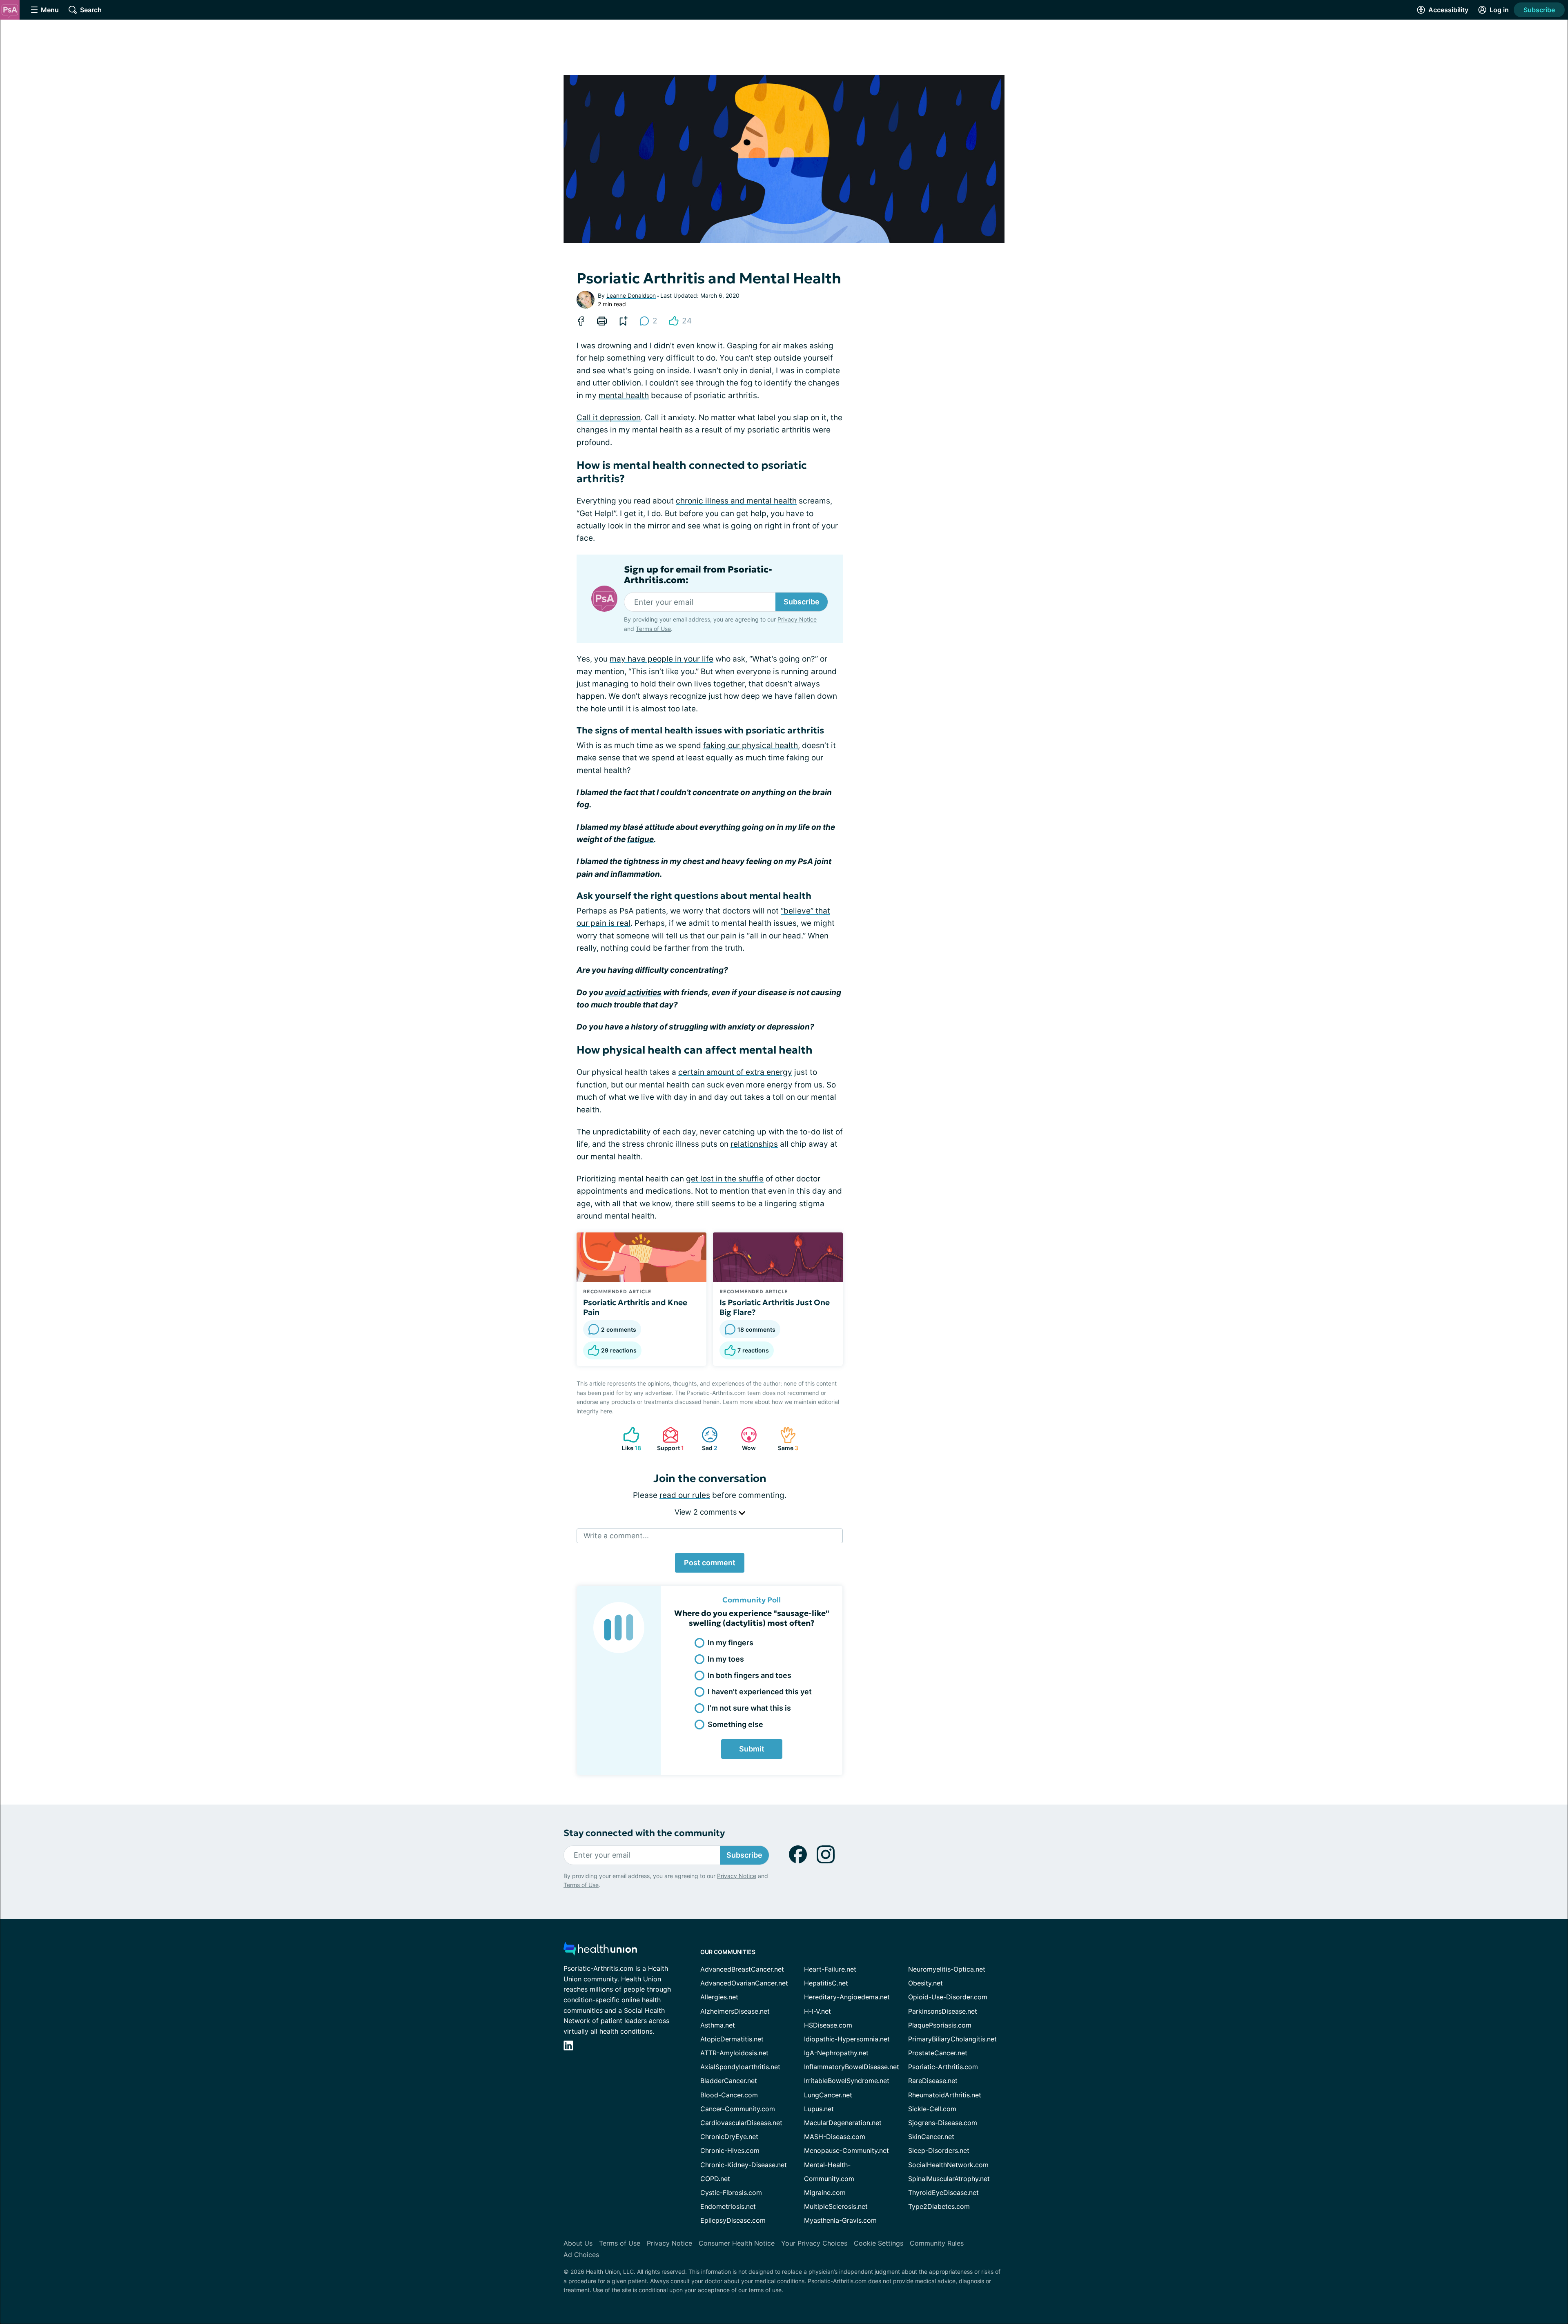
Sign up (1521, 2261)
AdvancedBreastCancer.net (742, 1969)
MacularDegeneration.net (843, 2123)
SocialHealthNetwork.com (948, 2165)
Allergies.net (719, 1997)
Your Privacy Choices (814, 2243)
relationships (754, 1144)
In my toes (726, 1659)
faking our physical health (751, 745)
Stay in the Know (1351, 2223)
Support (669, 1439)
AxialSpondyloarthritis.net (740, 2067)
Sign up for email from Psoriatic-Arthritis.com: (698, 575)
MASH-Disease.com (835, 2137)
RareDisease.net (933, 2081)
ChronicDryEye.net (729, 2137)
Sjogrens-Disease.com (943, 2123)
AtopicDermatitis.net (732, 2039)
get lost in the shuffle (725, 1179)
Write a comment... (616, 1536)
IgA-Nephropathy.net (836, 2053)
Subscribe (1539, 10)
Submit (752, 1749)
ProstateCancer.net (938, 2053)
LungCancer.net (828, 2095)
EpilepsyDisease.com (733, 2220)
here (606, 1411)
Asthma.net (718, 2025)
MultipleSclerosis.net (836, 2206)
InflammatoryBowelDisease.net (852, 2067)
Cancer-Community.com (738, 2109)
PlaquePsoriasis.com (940, 2025)
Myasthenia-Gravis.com (840, 2220)
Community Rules (937, 2243)
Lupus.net (819, 2109)
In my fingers (731, 1643)
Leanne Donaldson (631, 295)
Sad (705, 1439)
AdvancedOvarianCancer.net (744, 1983)
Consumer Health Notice (737, 2243)
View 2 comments (707, 1512)
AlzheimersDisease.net (735, 2011)
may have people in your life (661, 659)
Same (785, 1439)
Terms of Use (653, 629)
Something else (735, 1724)
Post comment (710, 1563)
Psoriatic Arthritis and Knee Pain (635, 1307)
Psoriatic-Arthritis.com (943, 2067)
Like (628, 1439)
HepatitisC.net (826, 1983)
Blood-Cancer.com (729, 2095)
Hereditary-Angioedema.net (847, 1997)
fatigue (640, 839)
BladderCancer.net (729, 2081)
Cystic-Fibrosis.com (731, 2193)
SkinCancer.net (931, 2137)
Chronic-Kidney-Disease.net (744, 2165)
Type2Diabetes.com (939, 2206)
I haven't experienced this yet (760, 1692)
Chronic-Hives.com (730, 2150)
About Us (578, 2243)
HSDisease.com (828, 2025)
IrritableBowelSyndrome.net (847, 2081)
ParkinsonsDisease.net (943, 2011)
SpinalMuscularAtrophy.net (949, 2179)
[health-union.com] (600, 1951)
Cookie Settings (879, 2243)
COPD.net (715, 2179)
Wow (744, 1439)
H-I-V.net (817, 2011)
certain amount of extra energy (735, 1072)
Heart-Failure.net (830, 1969)
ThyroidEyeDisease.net (943, 2193)
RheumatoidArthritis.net (945, 2095)
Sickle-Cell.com (932, 2109)
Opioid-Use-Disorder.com (948, 1997)
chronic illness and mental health (736, 501)
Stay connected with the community (644, 1833)
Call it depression (609, 418)
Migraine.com (825, 2193)
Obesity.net (925, 1983)
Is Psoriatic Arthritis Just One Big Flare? (775, 1307)
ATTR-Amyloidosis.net (734, 2053)
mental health (624, 396)
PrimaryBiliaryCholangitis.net (952, 2039)
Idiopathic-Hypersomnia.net (847, 2039)
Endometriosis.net (728, 2206)
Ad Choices (581, 2255)
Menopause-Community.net (846, 2150)
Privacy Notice (1486, 2283)
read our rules (685, 1495)
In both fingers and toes (749, 1675)
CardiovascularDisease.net (741, 2123)
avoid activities (633, 993)
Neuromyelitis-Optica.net (947, 1969)
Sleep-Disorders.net (939, 2150)
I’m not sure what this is (749, 1708)
